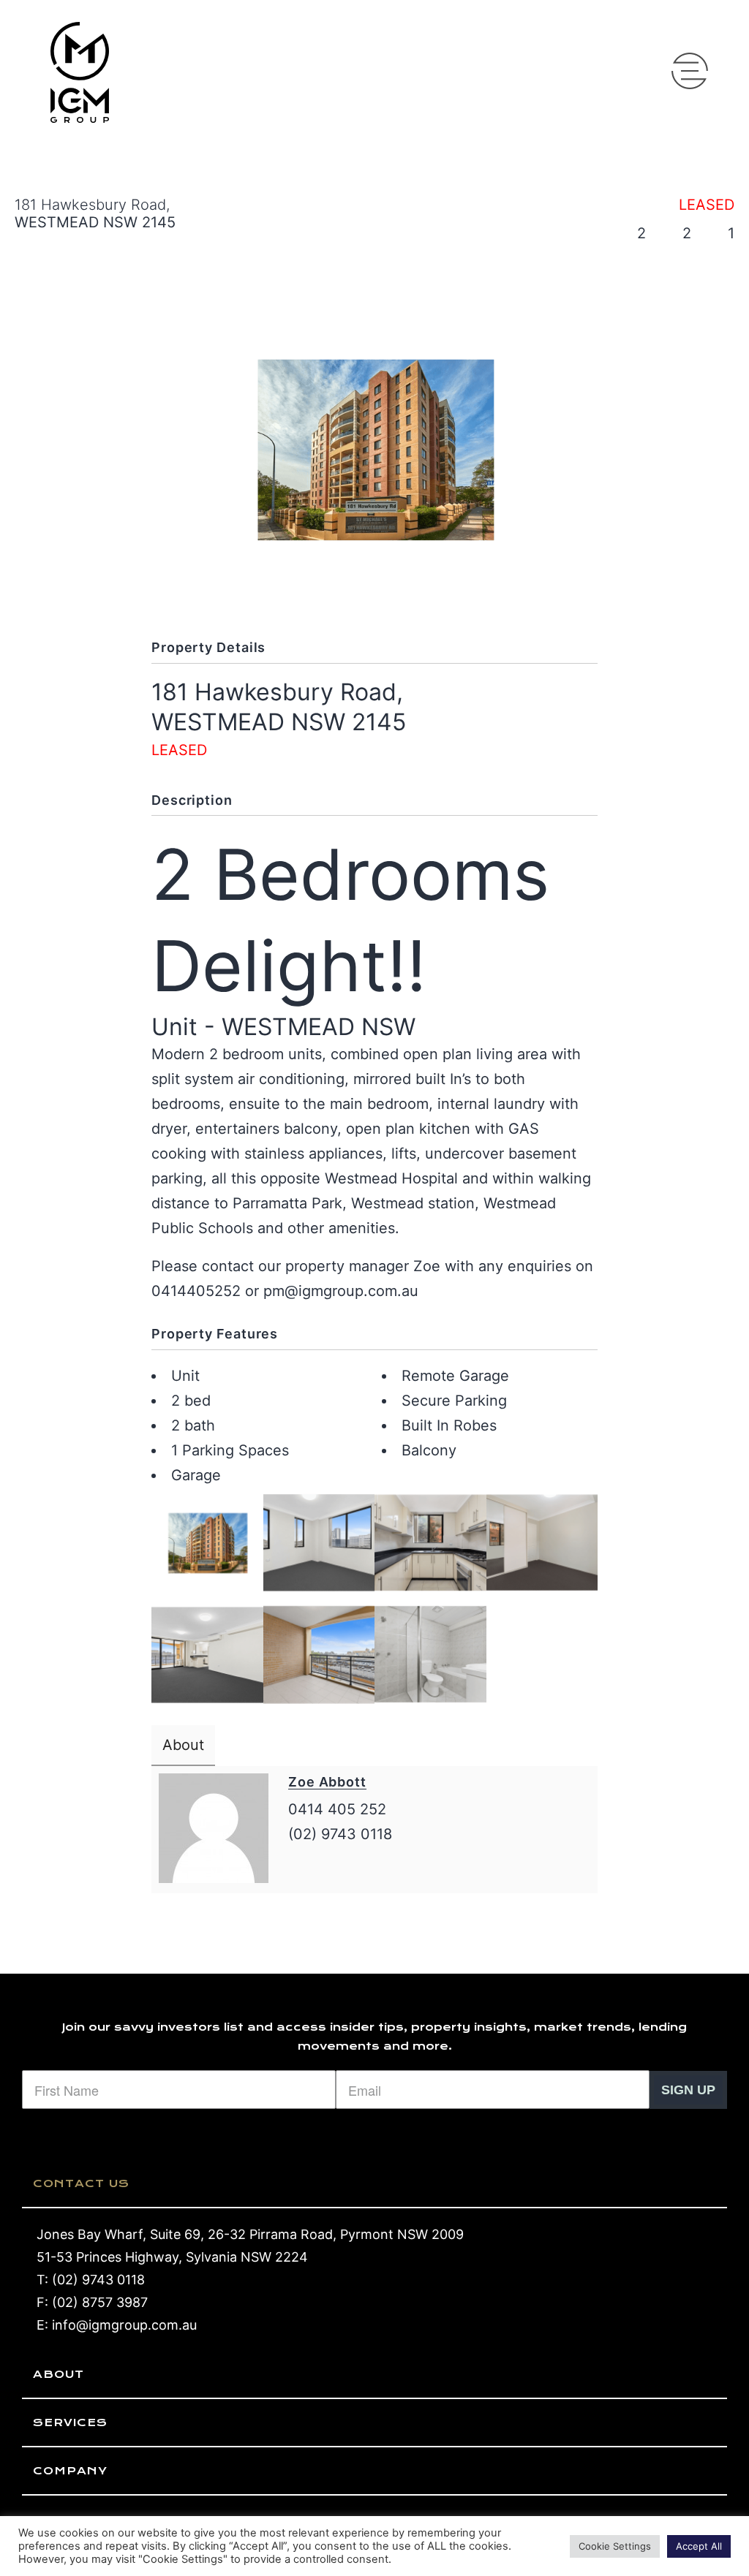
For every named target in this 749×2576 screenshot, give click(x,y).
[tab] (374, 2184)
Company (70, 2471)
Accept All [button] (699, 2546)
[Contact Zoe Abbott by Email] (299, 1868)
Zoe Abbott (327, 1782)
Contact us (81, 2183)
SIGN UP (688, 2090)
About (59, 2374)
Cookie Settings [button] (615, 2546)
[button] (690, 71)
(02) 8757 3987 (100, 2302)
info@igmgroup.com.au (124, 2325)
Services (70, 2422)
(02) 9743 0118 (98, 2280)
